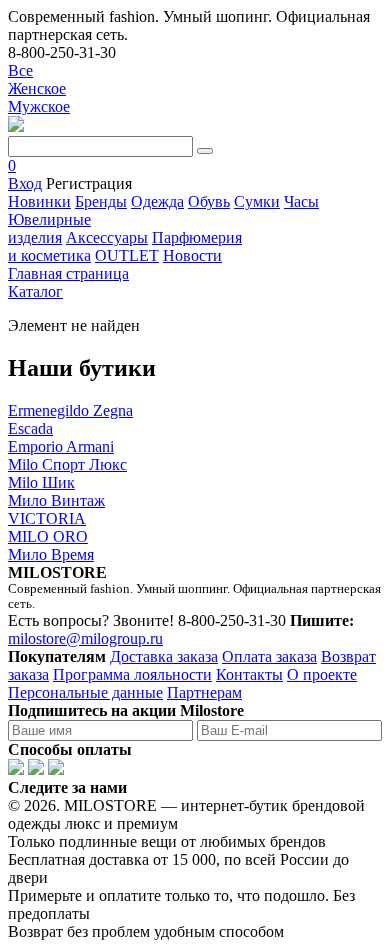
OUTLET (127, 255)
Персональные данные (85, 692)
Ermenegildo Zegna (70, 410)
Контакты (249, 674)
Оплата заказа (269, 656)
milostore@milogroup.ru (85, 638)
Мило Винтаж (56, 500)
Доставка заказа (164, 656)
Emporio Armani (61, 446)
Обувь (209, 201)
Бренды (101, 201)
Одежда (157, 201)
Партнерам (204, 692)
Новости (192, 255)
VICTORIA (47, 518)
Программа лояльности (132, 674)
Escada (30, 428)
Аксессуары (107, 237)
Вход (25, 183)
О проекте (322, 674)
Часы (301, 201)
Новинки (39, 201)
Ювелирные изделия (49, 228)
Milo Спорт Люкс (67, 464)
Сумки (257, 201)
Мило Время (51, 554)
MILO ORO (48, 536)
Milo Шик (41, 482)
